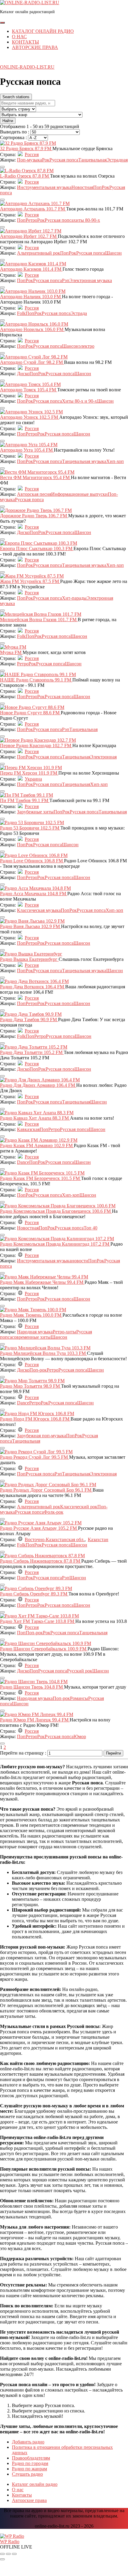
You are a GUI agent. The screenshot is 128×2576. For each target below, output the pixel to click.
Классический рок (79, 1507)
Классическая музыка (39, 910)
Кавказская (28, 1129)
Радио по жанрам (29, 2469)
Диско (23, 374)
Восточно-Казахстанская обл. (55, 1539)
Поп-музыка (29, 160)
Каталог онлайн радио (43, 31)
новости (80, 1261)
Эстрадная (117, 160)
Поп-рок (38, 1370)
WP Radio (10, 2542)
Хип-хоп (115, 461)
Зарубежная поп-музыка (42, 1436)
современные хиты (31, 1337)
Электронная (103, 757)
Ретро (31, 220)
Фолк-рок (54, 1512)
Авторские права (35, 47)
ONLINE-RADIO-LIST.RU (27, 67)
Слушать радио (27, 2474)
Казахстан (98, 1539)
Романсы (79, 1698)
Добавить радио (28, 2442)
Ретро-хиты (64, 1332)
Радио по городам (30, 2463)
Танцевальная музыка (84, 461)
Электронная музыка (91, 280)
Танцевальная (92, 160)
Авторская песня (34, 494)
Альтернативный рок (39, 253)
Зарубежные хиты (35, 812)
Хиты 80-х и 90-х (79, 401)
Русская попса (64, 160)
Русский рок (80, 1671)
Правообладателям (31, 2458)
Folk (21, 313)
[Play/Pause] (8, 2554)
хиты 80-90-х (87, 220)
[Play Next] (14, 2554)
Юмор (80, 1736)
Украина (33, 779)
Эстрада (79, 313)
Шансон (113, 253)
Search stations (16, 97)
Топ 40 (90, 1228)
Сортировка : (14, 137)
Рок (46, 160)
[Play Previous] (2, 2554)
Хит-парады (74, 598)
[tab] (2, 23)
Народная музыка (35, 1332)
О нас (19, 37)
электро (86, 346)
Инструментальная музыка (44, 187)
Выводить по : (15, 132)
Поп (97, 187)
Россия (32, 154)
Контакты (25, 42)
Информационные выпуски (79, 494)
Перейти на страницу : (24, 1753)
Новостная (82, 187)
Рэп (66, 280)
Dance (23, 1162)
